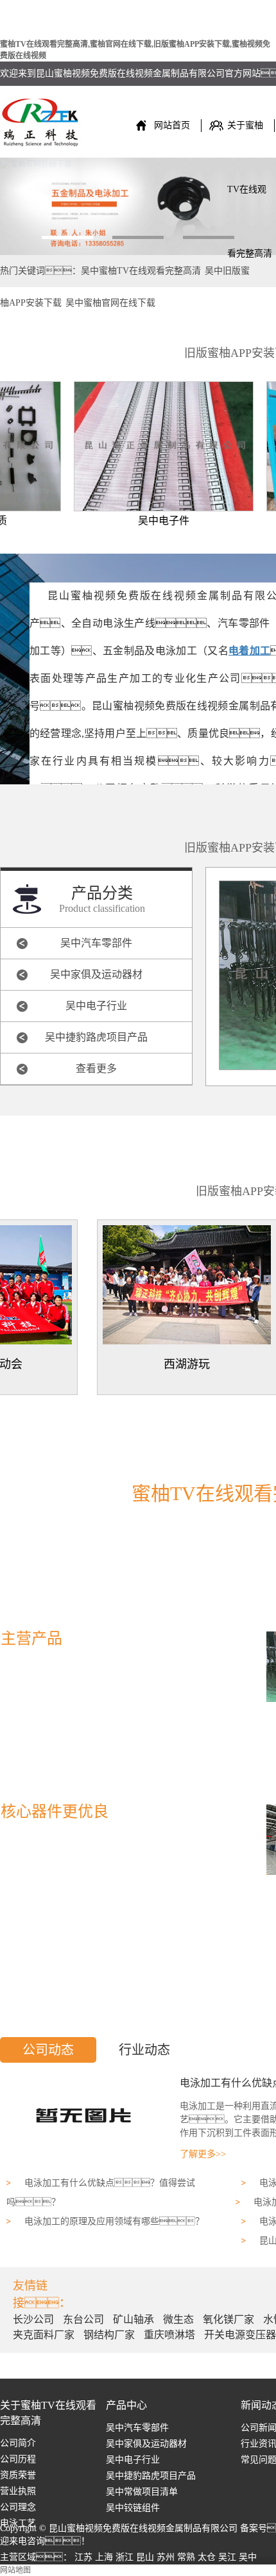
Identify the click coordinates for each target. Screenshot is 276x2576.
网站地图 (15, 2570)
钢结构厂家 (110, 2335)
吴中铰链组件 (133, 2508)
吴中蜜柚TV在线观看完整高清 (141, 271)
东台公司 (85, 2319)
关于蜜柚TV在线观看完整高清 (250, 139)
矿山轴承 (135, 2319)
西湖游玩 (168, 1364)
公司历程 (18, 2459)
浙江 (125, 2557)
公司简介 (18, 2443)
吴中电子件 (145, 521)
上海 (104, 2557)
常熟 (186, 2557)
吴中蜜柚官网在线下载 (110, 303)
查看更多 (96, 1069)
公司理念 (18, 2507)
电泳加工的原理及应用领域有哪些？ (114, 2221)
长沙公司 (35, 2319)
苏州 (166, 2557)
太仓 (207, 2557)
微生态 (180, 2319)
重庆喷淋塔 (171, 2335)
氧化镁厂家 (230, 2319)
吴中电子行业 (96, 1006)
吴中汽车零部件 (96, 943)
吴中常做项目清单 (142, 2492)
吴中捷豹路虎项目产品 (96, 1037)
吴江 (227, 2557)
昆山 (145, 2557)
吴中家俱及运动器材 (96, 974)
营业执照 (18, 2491)
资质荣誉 (18, 2475)
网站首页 (172, 125)
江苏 (83, 2557)
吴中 (248, 2557)
